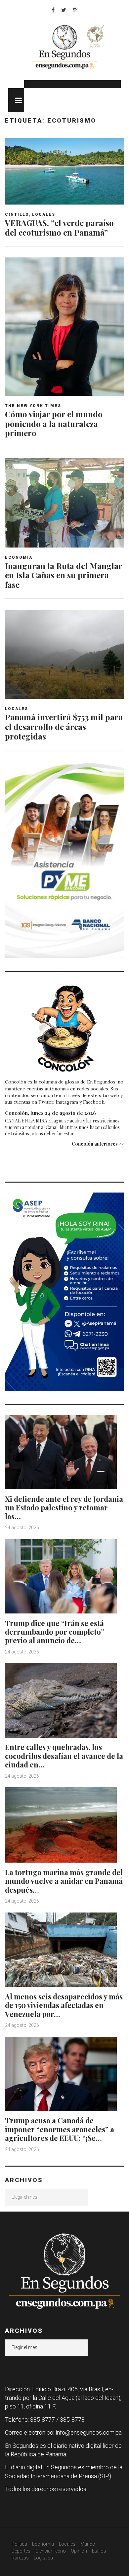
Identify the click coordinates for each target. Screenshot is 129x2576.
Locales (44, 214)
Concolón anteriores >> (98, 1144)
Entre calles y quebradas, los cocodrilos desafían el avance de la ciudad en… (64, 1756)
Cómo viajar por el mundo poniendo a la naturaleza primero (54, 424)
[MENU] (16, 100)
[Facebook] (53, 10)
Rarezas (20, 2558)
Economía (19, 557)
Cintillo (17, 214)
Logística (43, 2558)
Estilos (99, 2551)
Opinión (79, 2551)
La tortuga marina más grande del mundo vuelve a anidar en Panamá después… (64, 1881)
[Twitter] (64, 10)
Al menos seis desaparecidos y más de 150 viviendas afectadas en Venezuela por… (64, 2005)
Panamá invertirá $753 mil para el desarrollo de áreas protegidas (64, 727)
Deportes (21, 2551)
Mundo (88, 2544)
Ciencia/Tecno (51, 2551)
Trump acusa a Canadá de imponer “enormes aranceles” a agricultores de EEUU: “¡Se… (60, 2129)
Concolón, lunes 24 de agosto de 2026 (50, 1113)
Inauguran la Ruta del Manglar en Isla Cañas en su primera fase (64, 575)
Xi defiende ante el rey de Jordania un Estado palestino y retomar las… (64, 1508)
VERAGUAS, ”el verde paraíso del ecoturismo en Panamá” (59, 227)
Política (19, 2544)
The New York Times (33, 406)
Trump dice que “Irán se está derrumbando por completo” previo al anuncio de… (55, 1632)
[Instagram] (75, 10)
